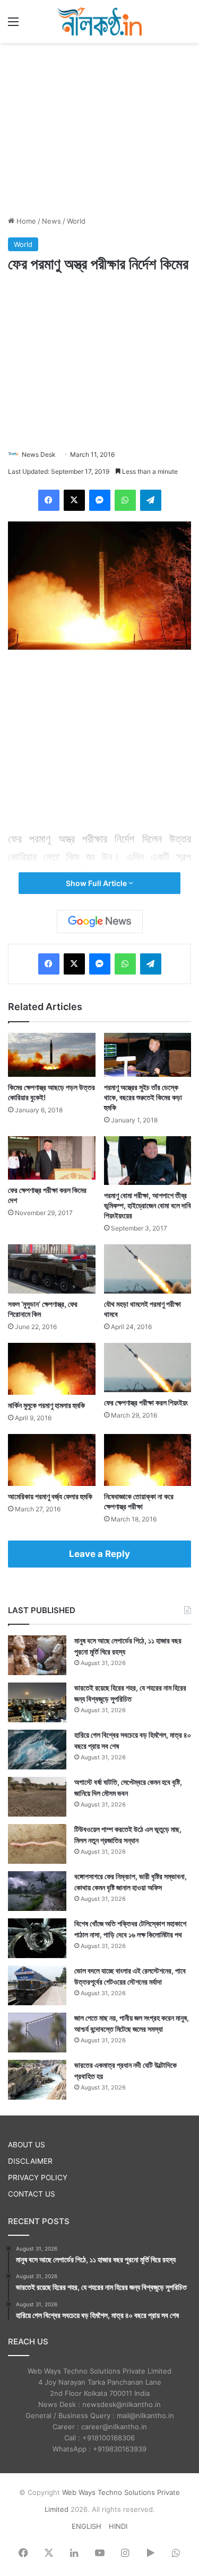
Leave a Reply (99, 1554)
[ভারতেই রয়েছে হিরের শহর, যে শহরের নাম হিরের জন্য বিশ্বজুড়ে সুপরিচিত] (37, 1702)
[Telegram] (151, 500)
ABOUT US (27, 2145)
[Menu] (13, 25)
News (51, 221)
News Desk (39, 454)
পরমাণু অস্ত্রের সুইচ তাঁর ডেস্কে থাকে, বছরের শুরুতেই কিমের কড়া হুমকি (143, 1097)
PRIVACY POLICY (38, 2177)
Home (25, 221)
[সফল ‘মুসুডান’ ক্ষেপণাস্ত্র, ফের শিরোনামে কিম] (52, 1269)
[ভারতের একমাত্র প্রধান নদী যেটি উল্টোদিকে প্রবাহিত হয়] (37, 2080)
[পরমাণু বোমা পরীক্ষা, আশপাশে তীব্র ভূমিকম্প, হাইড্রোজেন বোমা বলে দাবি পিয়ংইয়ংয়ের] (148, 1161)
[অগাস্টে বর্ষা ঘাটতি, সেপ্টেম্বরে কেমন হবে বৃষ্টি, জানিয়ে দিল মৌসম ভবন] (37, 1797)
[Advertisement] (100, 128)
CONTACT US (32, 2194)
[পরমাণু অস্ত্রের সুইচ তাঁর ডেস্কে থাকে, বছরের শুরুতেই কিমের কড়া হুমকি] (148, 1055)
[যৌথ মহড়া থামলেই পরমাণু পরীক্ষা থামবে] (148, 1269)
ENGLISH (86, 2526)
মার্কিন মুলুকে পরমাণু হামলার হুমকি (46, 1405)
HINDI (118, 2526)
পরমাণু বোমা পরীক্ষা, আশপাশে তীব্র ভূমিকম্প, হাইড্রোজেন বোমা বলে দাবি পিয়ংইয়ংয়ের (148, 1205)
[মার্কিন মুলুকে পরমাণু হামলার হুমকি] (52, 1369)
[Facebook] (49, 500)
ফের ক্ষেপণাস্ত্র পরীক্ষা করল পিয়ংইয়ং (146, 1402)
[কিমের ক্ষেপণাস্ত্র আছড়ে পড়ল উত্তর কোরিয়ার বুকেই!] (52, 1055)
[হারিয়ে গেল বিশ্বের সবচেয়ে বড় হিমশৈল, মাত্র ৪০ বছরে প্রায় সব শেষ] (37, 1750)
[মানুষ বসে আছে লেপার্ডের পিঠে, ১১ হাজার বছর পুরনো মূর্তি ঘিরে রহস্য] (37, 1655)
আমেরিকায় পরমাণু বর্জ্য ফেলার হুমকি (50, 1496)
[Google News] (100, 922)
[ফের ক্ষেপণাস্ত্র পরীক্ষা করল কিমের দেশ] (52, 1158)
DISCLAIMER (30, 2161)
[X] (74, 500)
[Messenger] (100, 500)
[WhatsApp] (125, 500)
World (76, 221)
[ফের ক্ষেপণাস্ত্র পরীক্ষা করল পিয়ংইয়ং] (148, 1367)
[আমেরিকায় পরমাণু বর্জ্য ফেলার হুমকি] (52, 1460)
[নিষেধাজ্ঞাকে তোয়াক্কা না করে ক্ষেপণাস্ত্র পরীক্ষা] (148, 1460)
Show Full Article (97, 883)
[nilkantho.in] (100, 21)
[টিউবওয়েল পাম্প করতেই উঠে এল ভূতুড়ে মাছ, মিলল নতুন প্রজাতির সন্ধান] (37, 1844)
